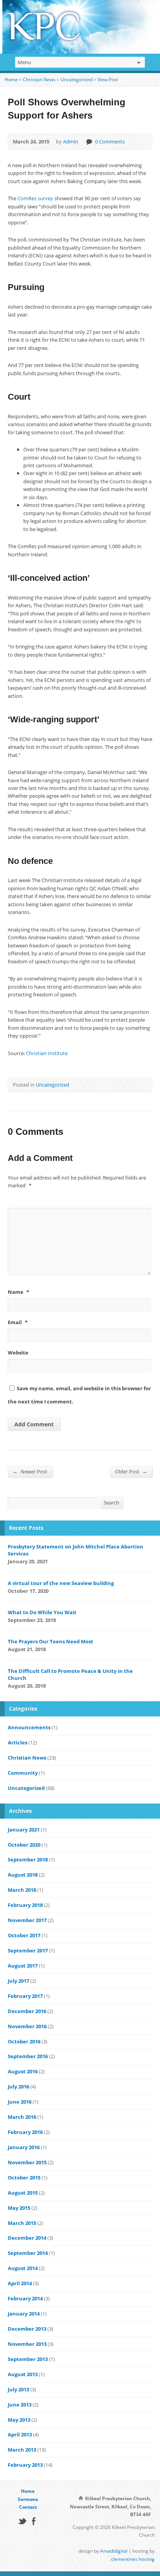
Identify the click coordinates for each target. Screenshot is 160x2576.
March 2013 (22, 2450)
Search (111, 1503)
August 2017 (23, 1966)
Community (23, 1773)
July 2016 (18, 2087)
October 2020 (24, 1845)
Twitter (22, 2521)
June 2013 (20, 2405)
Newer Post (30, 1471)
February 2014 (25, 2298)
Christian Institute (47, 1053)
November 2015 (27, 2162)
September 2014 (28, 2253)
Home (11, 80)
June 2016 (20, 2102)
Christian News (39, 80)
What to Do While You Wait (42, 1612)
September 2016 (28, 2056)
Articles (17, 1742)
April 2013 (20, 2434)
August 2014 (23, 2268)
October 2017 (24, 1935)
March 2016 (22, 2117)
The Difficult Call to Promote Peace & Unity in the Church (70, 1674)
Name (18, 1292)
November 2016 (27, 2026)
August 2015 (23, 2193)
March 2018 (22, 1890)
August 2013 (23, 2374)
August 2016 (23, 2071)
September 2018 (28, 1859)
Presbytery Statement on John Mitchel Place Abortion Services (76, 1550)
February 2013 (25, 2465)
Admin (70, 142)
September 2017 (28, 1950)
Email (18, 1322)
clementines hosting (133, 2559)
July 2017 (18, 1981)
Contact (28, 2507)
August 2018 (23, 1875)
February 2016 (25, 2132)
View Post (108, 80)
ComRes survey (35, 198)
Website (18, 1353)
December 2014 (27, 2238)
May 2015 (19, 2208)
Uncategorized (77, 80)
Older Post (131, 1471)
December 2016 (27, 2011)
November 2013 (27, 2344)
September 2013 (28, 2359)
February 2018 (25, 1905)
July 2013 (18, 2389)
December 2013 (27, 2329)
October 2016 (24, 2041)
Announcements (29, 1727)
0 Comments (89, 142)
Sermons (28, 2499)
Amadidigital (114, 2551)
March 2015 (22, 2223)
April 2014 (20, 2283)
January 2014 (24, 2314)
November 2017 (27, 1920)
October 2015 (24, 2178)
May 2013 (19, 2420)
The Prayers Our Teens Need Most (50, 1641)
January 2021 (24, 1830)
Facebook (34, 2521)
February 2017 (25, 1996)
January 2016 (24, 2147)
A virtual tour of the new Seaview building (61, 1583)
